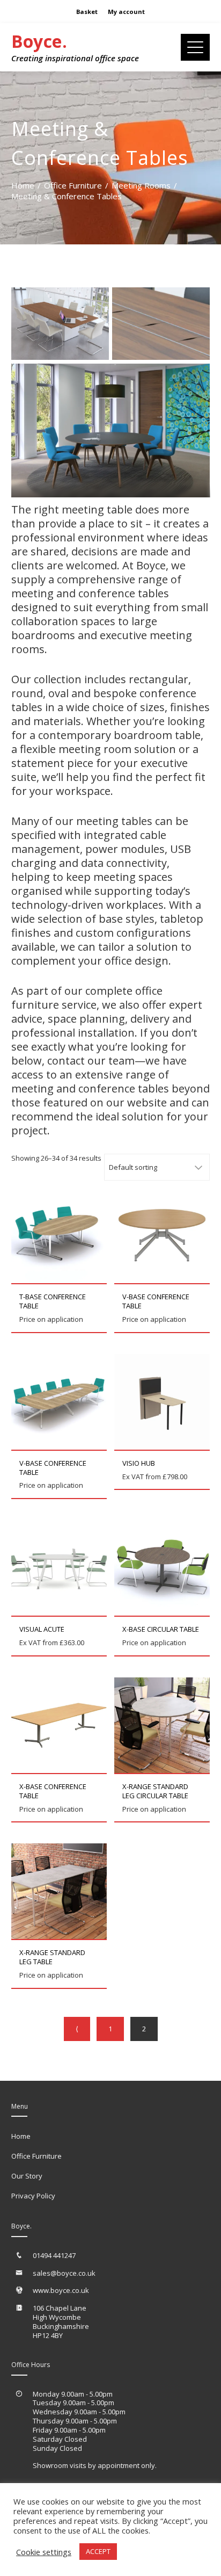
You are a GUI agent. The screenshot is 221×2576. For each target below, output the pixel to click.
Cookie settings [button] (44, 2552)
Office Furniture (36, 2156)
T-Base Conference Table (53, 1301)
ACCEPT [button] (98, 2551)
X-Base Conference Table (53, 1791)
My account (126, 12)
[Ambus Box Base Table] (60, 324)
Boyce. (39, 41)
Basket (87, 12)
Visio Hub (139, 1463)
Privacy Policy (33, 2196)
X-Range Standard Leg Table (52, 1957)
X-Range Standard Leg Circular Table (155, 1791)
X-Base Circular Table (161, 1629)
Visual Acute (42, 1629)
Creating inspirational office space (75, 58)
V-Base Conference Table (156, 1301)
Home (21, 2136)
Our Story (27, 2176)
